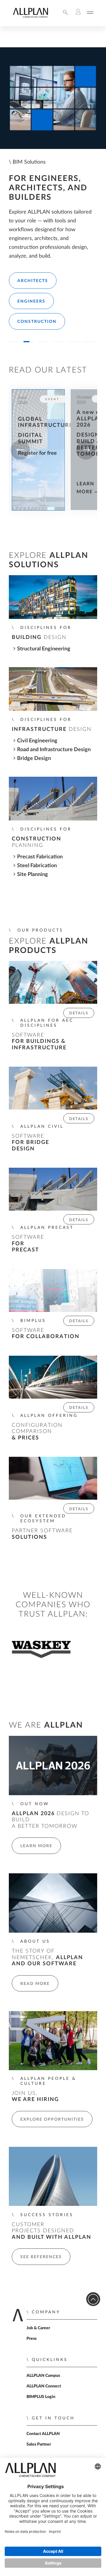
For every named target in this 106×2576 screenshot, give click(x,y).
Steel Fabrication (37, 866)
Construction (37, 322)
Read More (35, 1984)
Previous (20, 450)
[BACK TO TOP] (93, 2299)
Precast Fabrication (40, 857)
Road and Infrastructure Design (54, 750)
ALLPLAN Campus (43, 2376)
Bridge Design (34, 758)
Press (32, 2339)
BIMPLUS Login (41, 2397)
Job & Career (38, 2328)
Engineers (31, 301)
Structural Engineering (44, 649)
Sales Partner (39, 2444)
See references (41, 2257)
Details (79, 1013)
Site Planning (33, 874)
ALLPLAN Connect (44, 2386)
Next (86, 450)
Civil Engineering (37, 741)
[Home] (30, 16)
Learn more (36, 1846)
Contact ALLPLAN (43, 2434)
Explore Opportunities (52, 2119)
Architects (33, 281)
